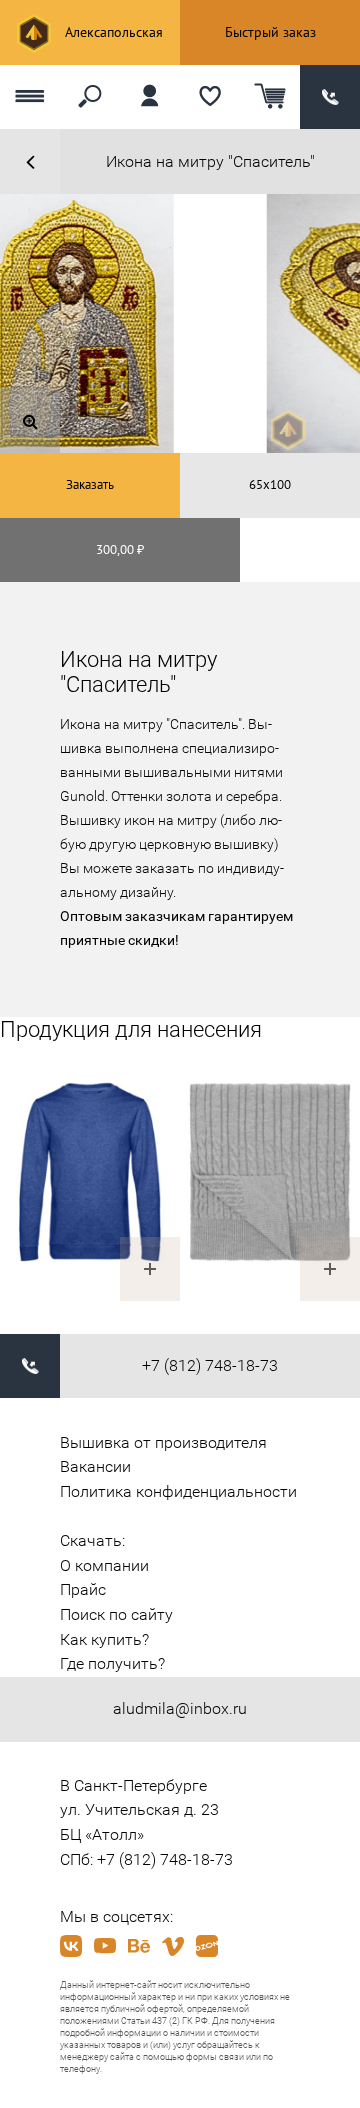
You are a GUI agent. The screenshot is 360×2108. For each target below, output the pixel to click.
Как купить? (104, 1639)
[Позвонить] (330, 97)
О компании (104, 1565)
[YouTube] (105, 1946)
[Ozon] (207, 1946)
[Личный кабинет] (150, 97)
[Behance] (139, 1946)
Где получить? (112, 1663)
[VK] (71, 1946)
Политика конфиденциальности (178, 1491)
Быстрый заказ (270, 32)
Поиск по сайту (116, 1614)
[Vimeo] (173, 1946)
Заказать (90, 484)
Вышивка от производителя (163, 1442)
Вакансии (95, 1466)
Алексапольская (112, 32)
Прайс (83, 1589)
